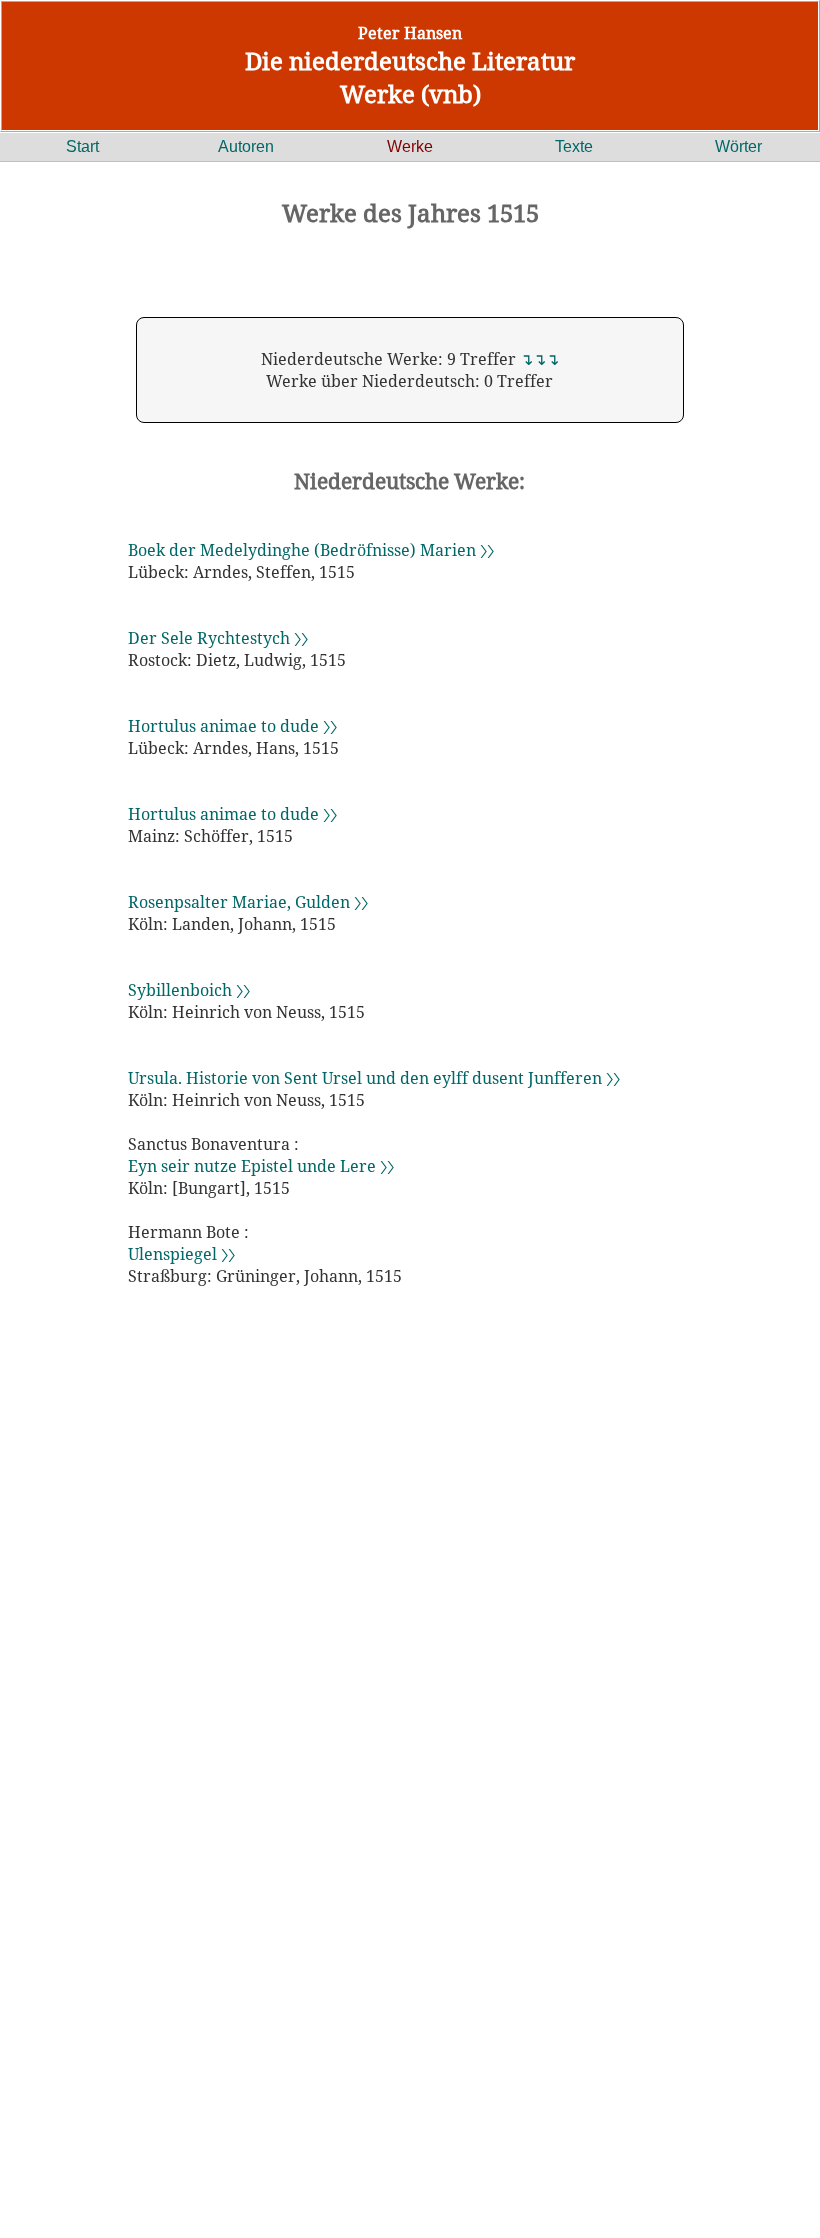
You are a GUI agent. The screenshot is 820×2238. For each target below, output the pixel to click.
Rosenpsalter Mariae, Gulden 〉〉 (248, 902)
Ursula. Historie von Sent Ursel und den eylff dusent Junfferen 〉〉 (374, 1078)
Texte (574, 146)
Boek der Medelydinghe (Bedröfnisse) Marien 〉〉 (311, 550)
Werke (410, 146)
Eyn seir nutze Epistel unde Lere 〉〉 (261, 1166)
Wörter (738, 146)
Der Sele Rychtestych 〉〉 (218, 638)
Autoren (246, 146)
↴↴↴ (539, 359)
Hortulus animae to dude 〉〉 (232, 726)
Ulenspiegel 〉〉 (181, 1254)
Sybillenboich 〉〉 (189, 990)
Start (82, 146)
